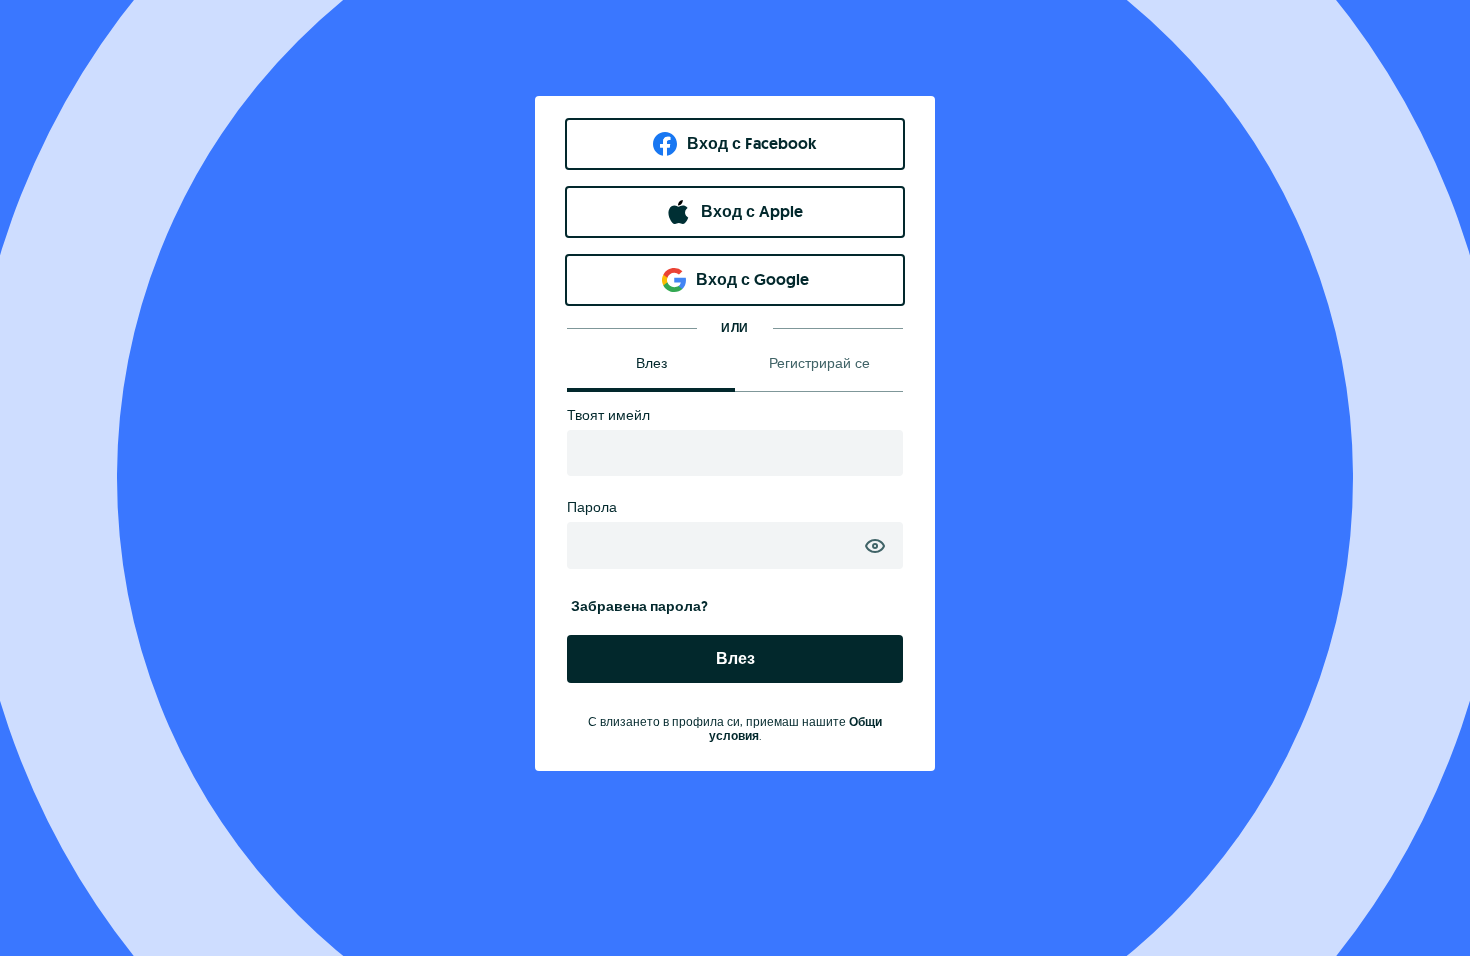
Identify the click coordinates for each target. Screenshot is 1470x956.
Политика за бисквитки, (457, 839)
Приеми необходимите (1306, 816)
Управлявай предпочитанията (1306, 895)
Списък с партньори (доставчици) (767, 924)
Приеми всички (1306, 746)
